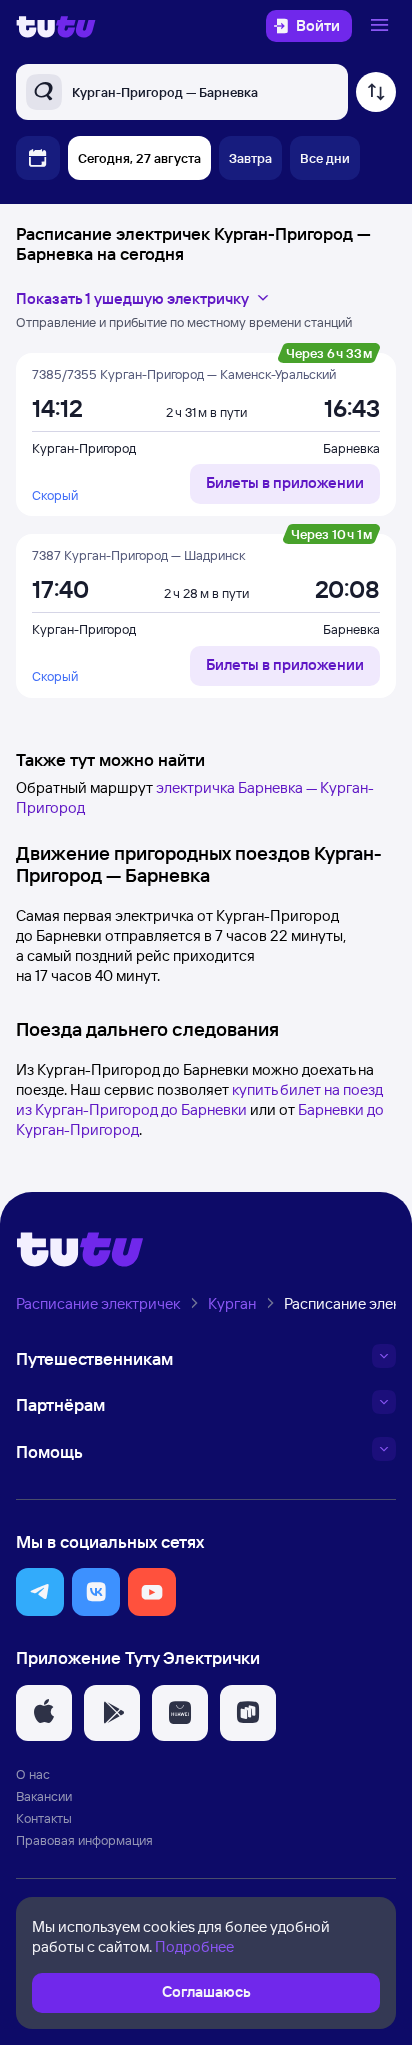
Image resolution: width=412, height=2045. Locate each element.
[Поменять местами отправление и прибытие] (376, 92)
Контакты (44, 1818)
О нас (33, 1774)
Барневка (351, 448)
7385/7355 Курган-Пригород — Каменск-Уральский (184, 374)
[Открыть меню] (382, 26)
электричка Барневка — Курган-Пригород (195, 797)
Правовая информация (84, 1840)
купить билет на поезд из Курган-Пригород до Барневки (199, 1099)
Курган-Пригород (84, 448)
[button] (40, 1592)
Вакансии (44, 1796)
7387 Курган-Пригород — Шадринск (138, 555)
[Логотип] (56, 26)
